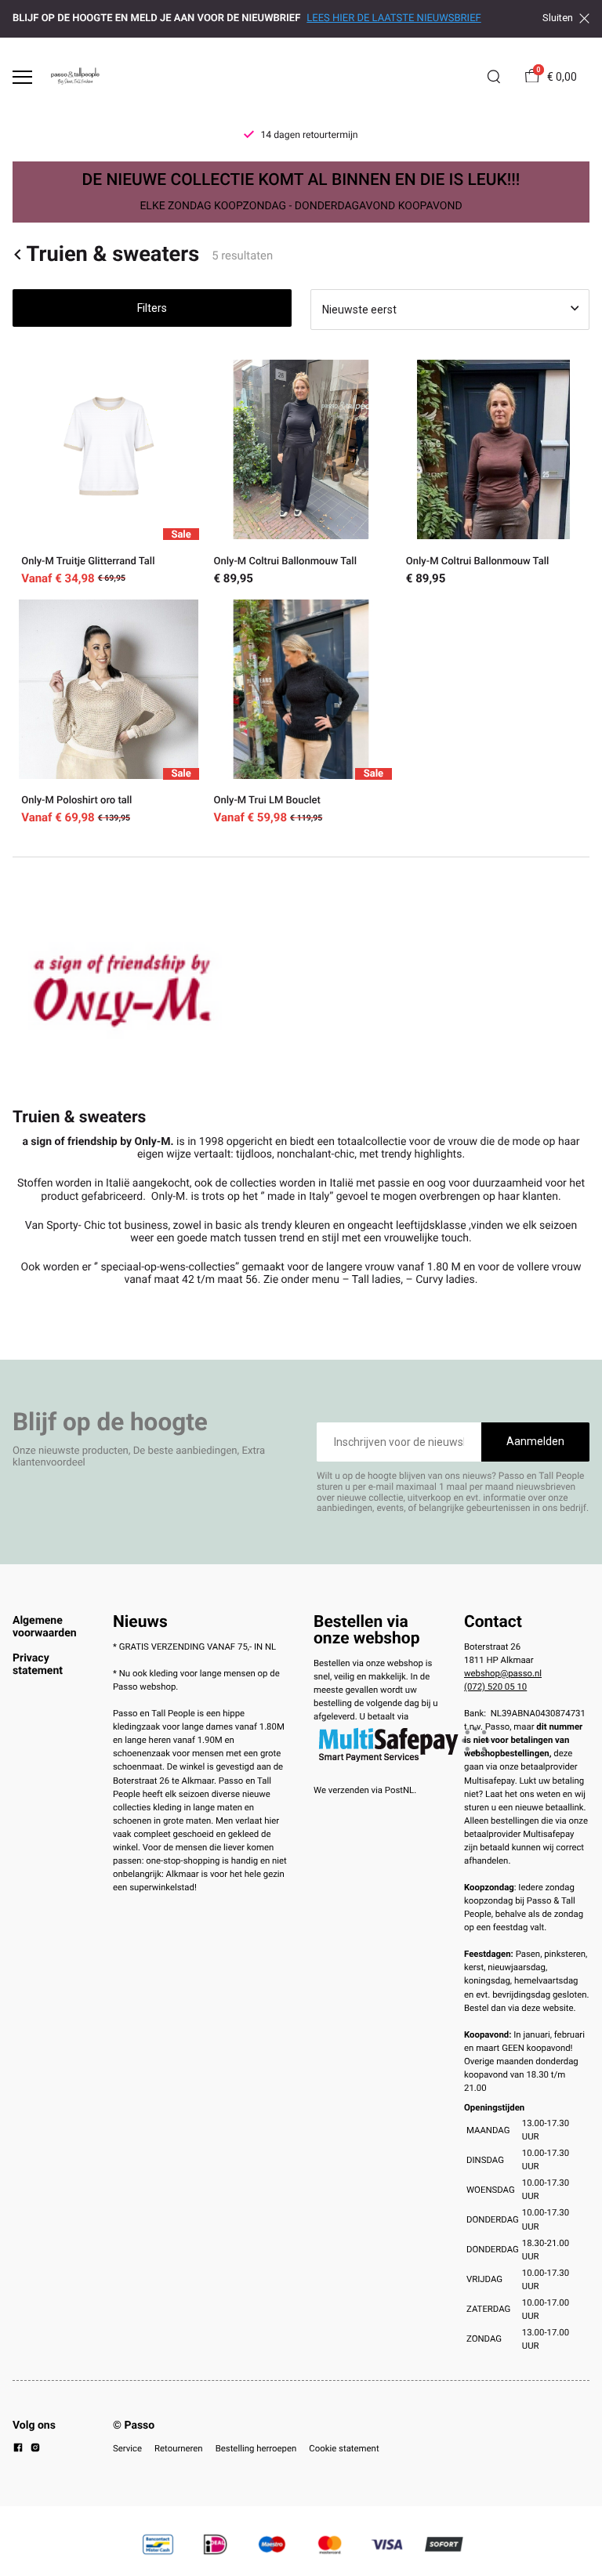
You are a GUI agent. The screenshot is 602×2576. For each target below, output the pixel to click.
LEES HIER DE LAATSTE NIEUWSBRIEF (393, 18)
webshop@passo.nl (503, 1673)
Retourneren (179, 2448)
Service (127, 2448)
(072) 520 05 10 (495, 1687)
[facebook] (18, 2450)
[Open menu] (22, 77)
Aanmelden (535, 1441)
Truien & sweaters (113, 254)
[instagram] (35, 2450)
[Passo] (75, 77)
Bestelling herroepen (256, 2448)
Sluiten (558, 18)
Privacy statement (38, 1665)
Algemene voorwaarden (45, 1627)
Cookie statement (344, 2448)
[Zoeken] (494, 77)
